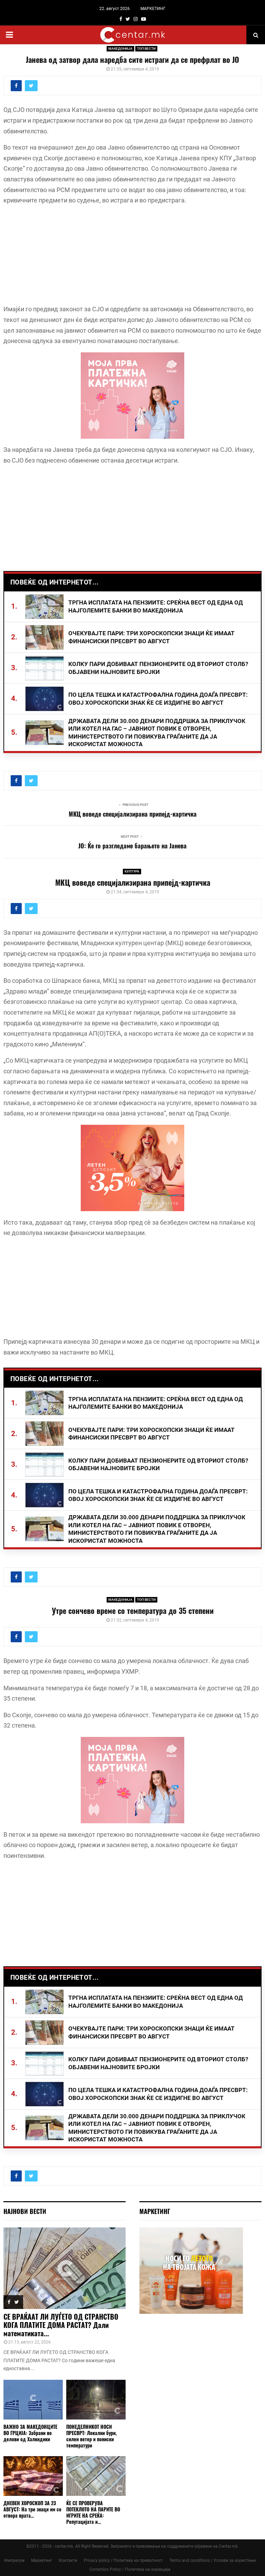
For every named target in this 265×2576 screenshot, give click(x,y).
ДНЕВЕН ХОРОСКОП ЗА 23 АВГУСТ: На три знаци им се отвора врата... (32, 2509)
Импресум (14, 2560)
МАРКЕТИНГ (153, 9)
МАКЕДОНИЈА (120, 49)
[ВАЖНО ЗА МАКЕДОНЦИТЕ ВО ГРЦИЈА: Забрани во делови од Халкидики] (33, 2400)
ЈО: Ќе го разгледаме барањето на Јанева (132, 846)
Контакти (68, 2560)
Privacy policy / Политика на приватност (123, 2560)
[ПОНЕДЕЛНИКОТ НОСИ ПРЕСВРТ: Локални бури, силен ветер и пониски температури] (96, 2400)
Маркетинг (42, 2560)
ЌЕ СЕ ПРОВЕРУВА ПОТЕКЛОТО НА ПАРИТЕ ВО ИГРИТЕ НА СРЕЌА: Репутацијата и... (93, 2512)
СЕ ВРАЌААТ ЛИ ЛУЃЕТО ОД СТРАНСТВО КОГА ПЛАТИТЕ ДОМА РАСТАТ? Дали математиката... (61, 2325)
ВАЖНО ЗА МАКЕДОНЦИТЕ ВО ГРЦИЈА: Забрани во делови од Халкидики (30, 2433)
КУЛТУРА (132, 871)
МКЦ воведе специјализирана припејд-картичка (133, 814)
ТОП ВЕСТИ (146, 49)
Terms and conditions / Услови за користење (213, 2560)
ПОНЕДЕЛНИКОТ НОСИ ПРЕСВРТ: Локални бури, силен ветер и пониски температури (91, 2436)
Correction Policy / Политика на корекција (130, 2569)
